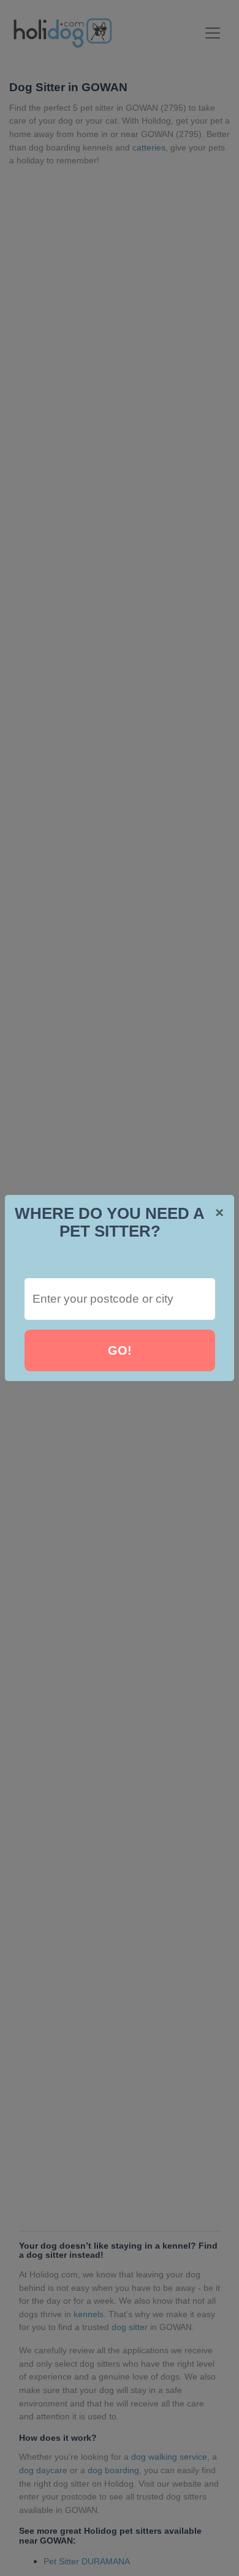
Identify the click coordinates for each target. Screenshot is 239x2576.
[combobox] (120, 1299)
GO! (120, 1350)
